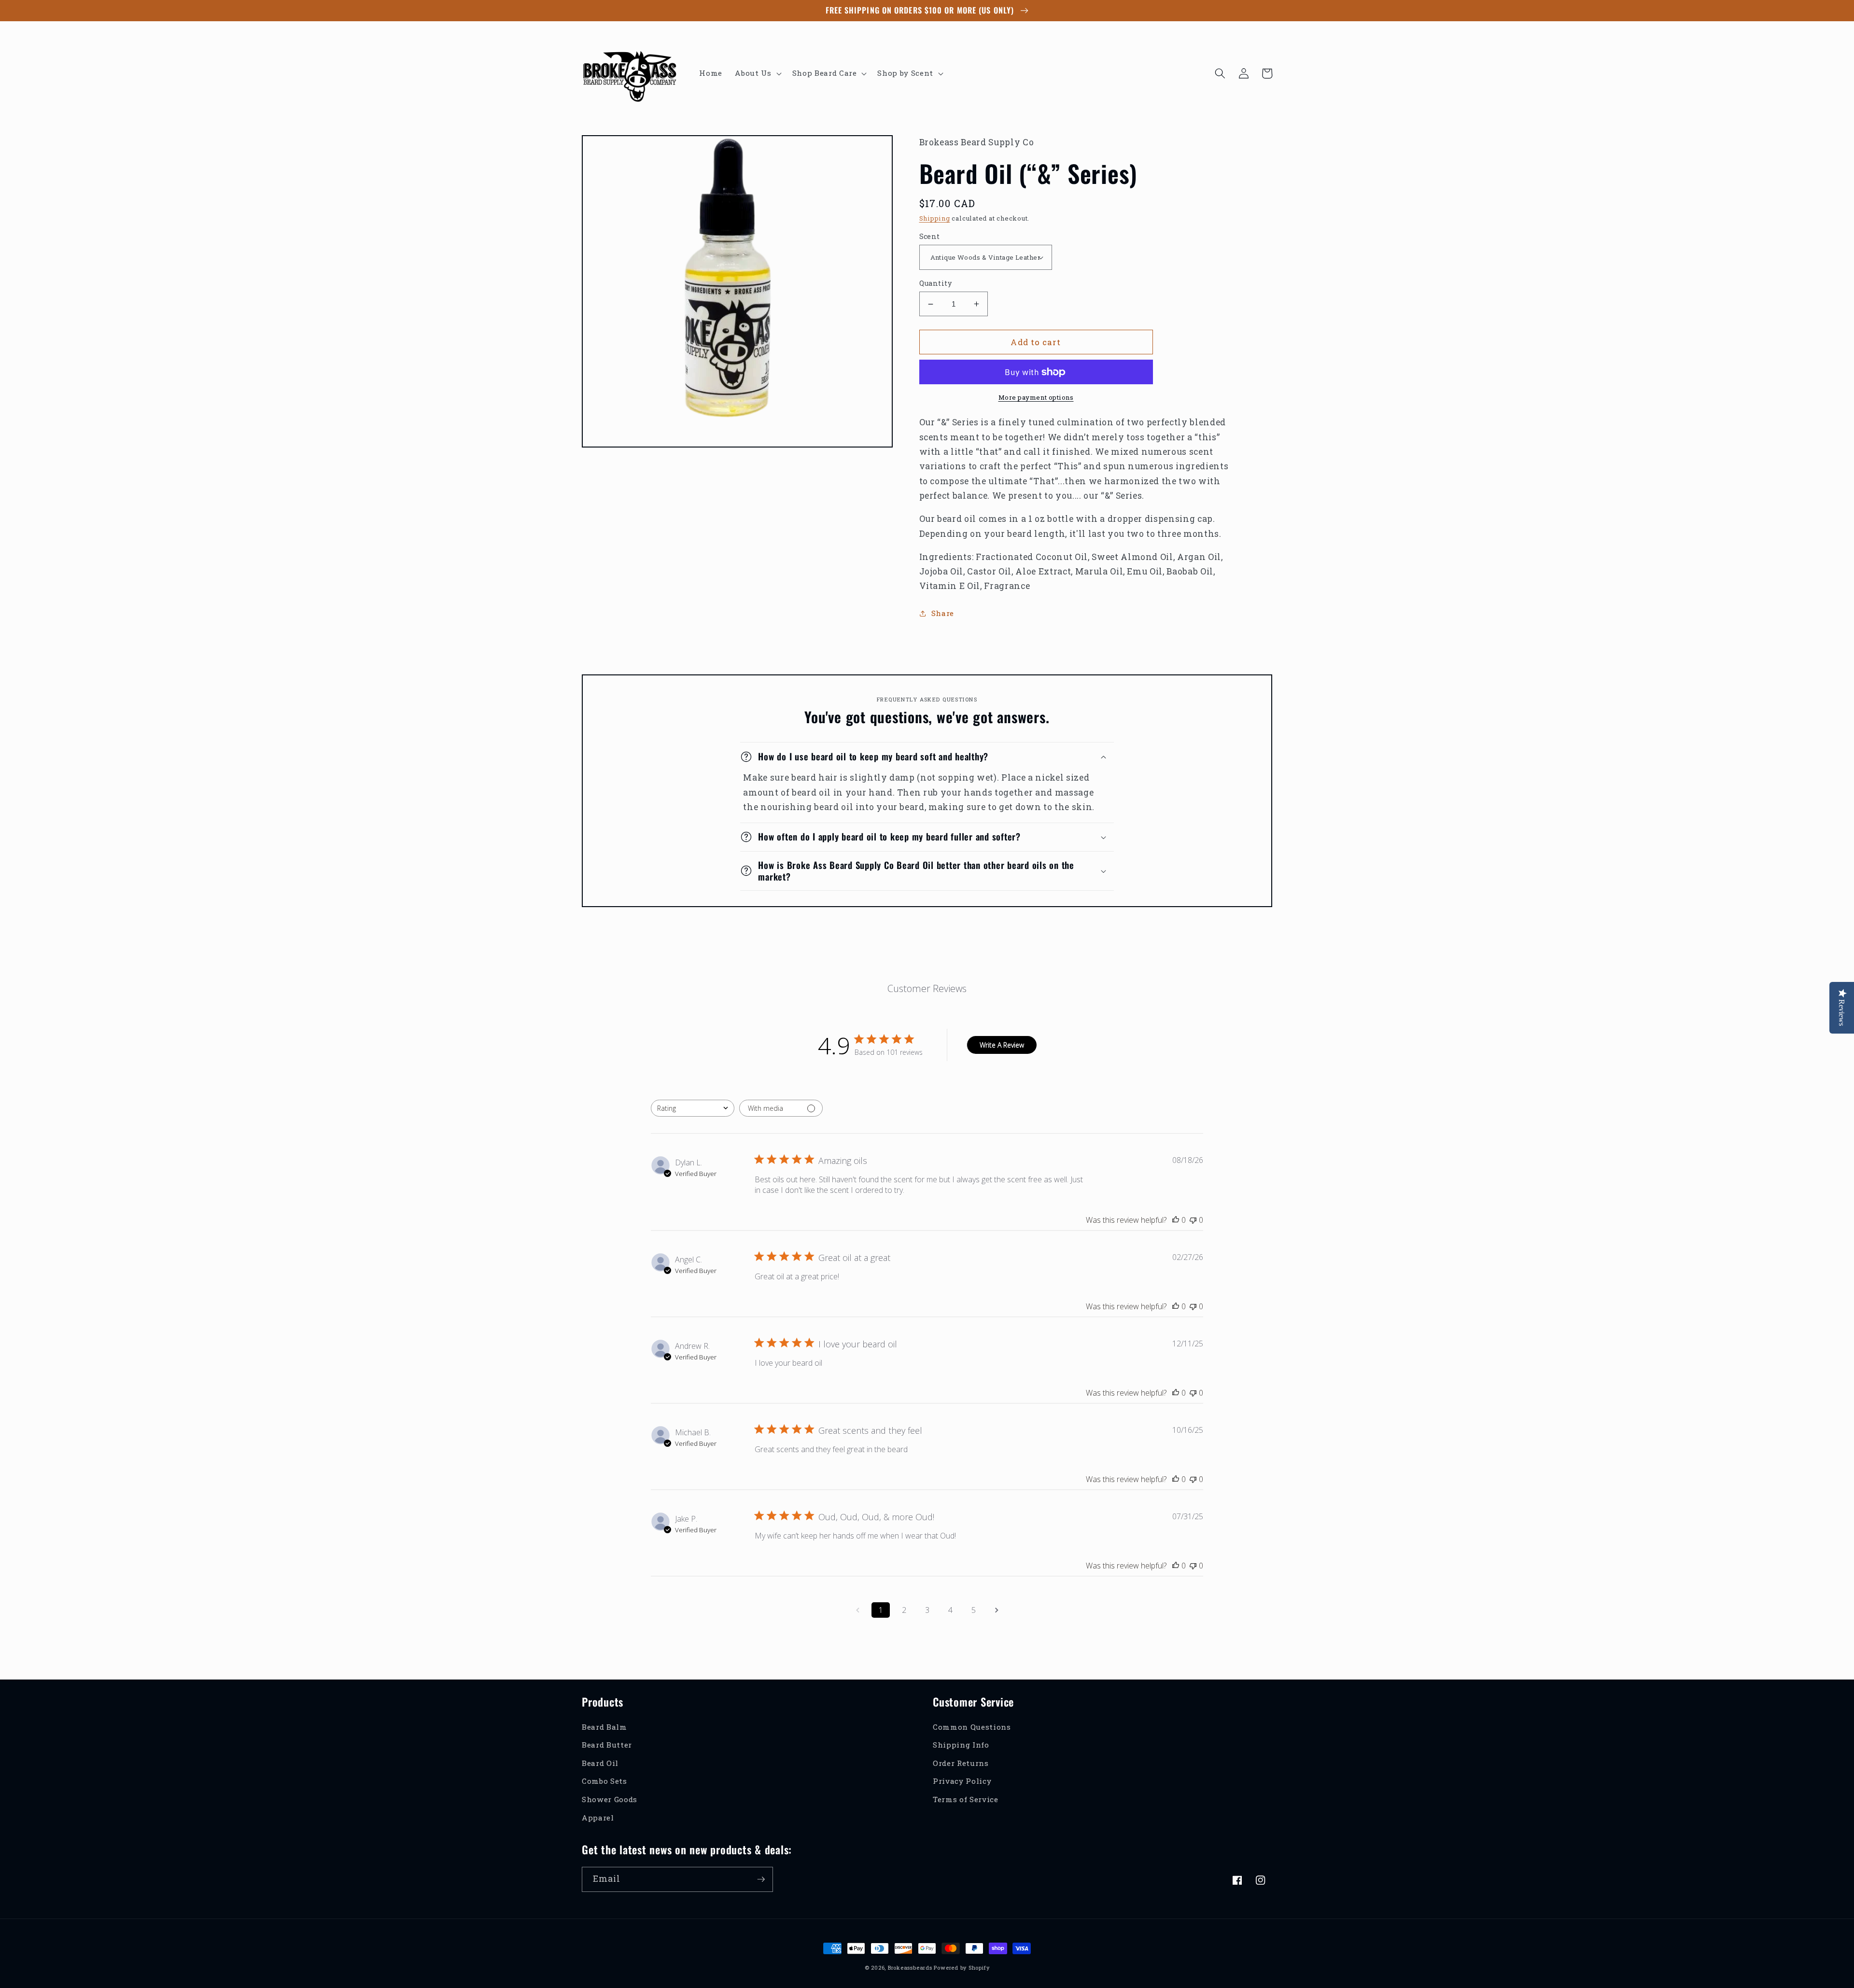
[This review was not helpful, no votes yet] (1193, 1220)
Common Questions (972, 1727)
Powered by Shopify (962, 1967)
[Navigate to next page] (997, 1610)
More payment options (1036, 397)
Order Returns (961, 1763)
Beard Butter (607, 1745)
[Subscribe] (761, 1879)
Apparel (598, 1818)
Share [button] (943, 613)
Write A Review (1002, 1045)
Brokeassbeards (910, 1967)
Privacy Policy (962, 1781)
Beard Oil (600, 1763)
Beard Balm (604, 1727)
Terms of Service (966, 1799)
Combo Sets (604, 1781)
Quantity (936, 283)
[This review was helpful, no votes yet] (1176, 1220)
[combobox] (693, 1108)
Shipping (935, 218)
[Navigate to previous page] (857, 1610)
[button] (757, 73)
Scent (930, 236)
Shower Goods (610, 1799)
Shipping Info (961, 1745)
